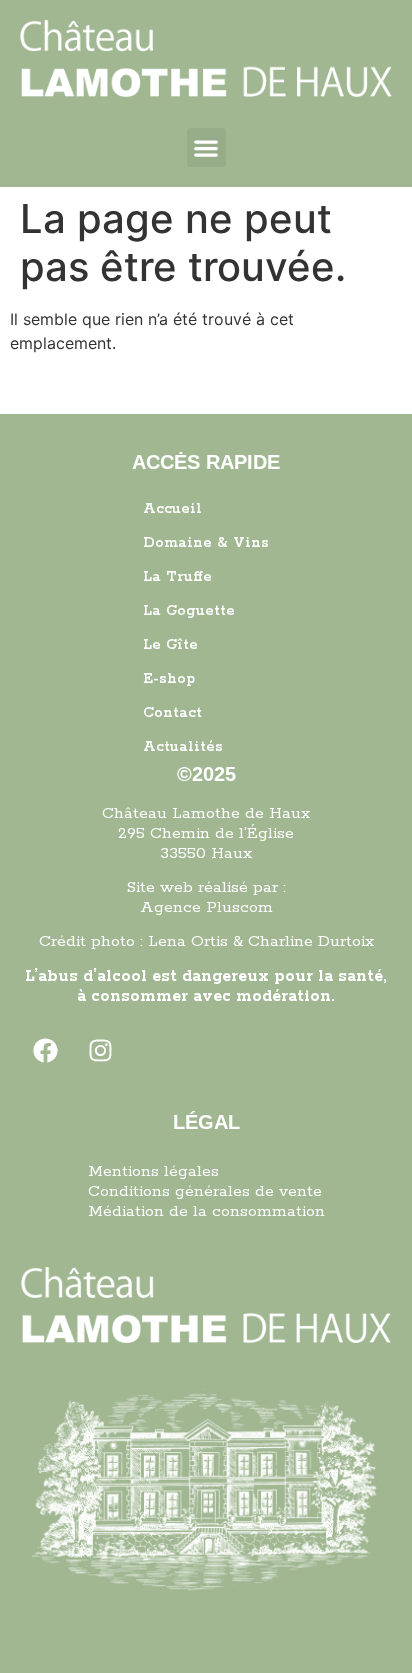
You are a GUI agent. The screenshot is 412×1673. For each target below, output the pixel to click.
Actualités (183, 747)
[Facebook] (46, 1050)
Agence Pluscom (206, 907)
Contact (172, 713)
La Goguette (189, 611)
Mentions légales (153, 1171)
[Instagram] (101, 1050)
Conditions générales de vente (205, 1191)
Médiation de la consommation (206, 1211)
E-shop (169, 679)
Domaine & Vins (206, 543)
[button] (206, 147)
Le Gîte (170, 645)
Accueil (172, 509)
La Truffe (177, 577)
